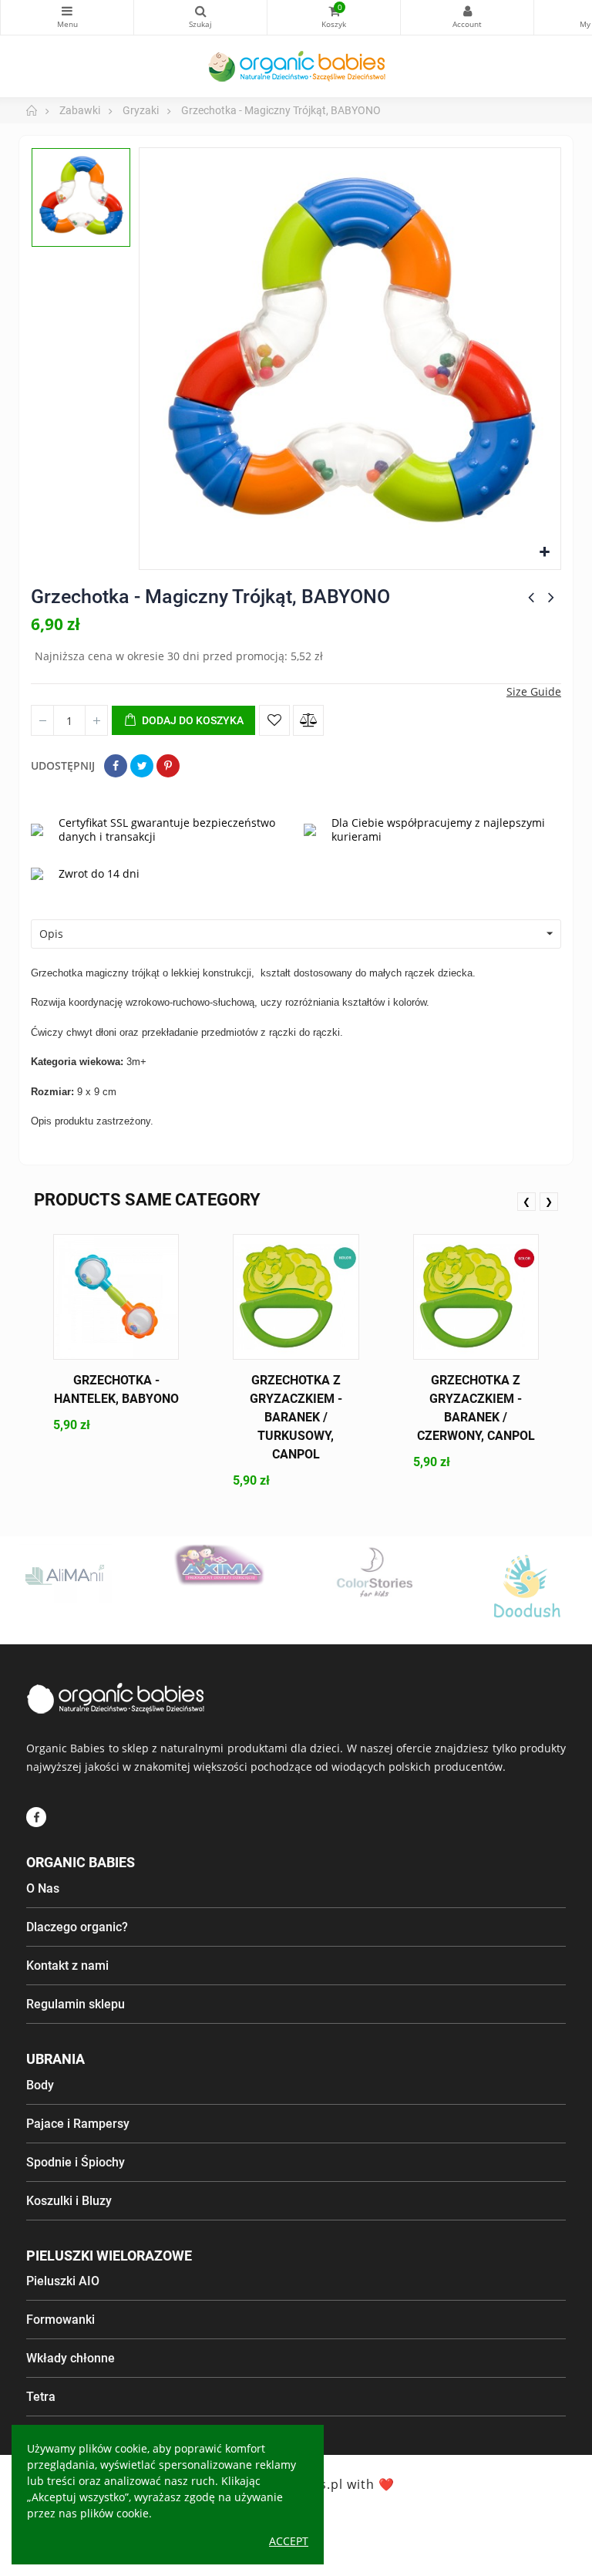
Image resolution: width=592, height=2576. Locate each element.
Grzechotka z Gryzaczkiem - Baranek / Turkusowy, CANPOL (296, 1417)
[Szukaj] (200, 17)
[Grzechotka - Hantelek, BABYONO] (116, 1297)
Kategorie (67, 17)
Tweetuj (142, 766)
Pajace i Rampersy (78, 2124)
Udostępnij (116, 766)
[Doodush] (527, 1590)
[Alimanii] (66, 1574)
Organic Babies (81, 1862)
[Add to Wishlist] (274, 720)
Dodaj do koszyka (192, 720)
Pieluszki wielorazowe (109, 2256)
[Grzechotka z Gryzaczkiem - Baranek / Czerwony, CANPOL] (476, 1297)
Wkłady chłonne (71, 2358)
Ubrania (55, 2059)
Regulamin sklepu (76, 2004)
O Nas (43, 1888)
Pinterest (168, 766)
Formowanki (61, 2320)
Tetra (41, 2397)
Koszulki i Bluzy (69, 2201)
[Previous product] (531, 597)
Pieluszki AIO (63, 2281)
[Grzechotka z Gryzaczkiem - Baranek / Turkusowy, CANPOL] (296, 1297)
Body (40, 2085)
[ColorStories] (373, 1571)
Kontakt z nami (67, 1966)
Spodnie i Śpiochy (76, 2162)
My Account (467, 17)
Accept (289, 2541)
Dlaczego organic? (77, 1927)
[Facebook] (36, 1817)
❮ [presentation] (526, 1201)
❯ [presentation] (549, 1201)
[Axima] (220, 1565)
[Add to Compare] (308, 720)
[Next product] (551, 597)
